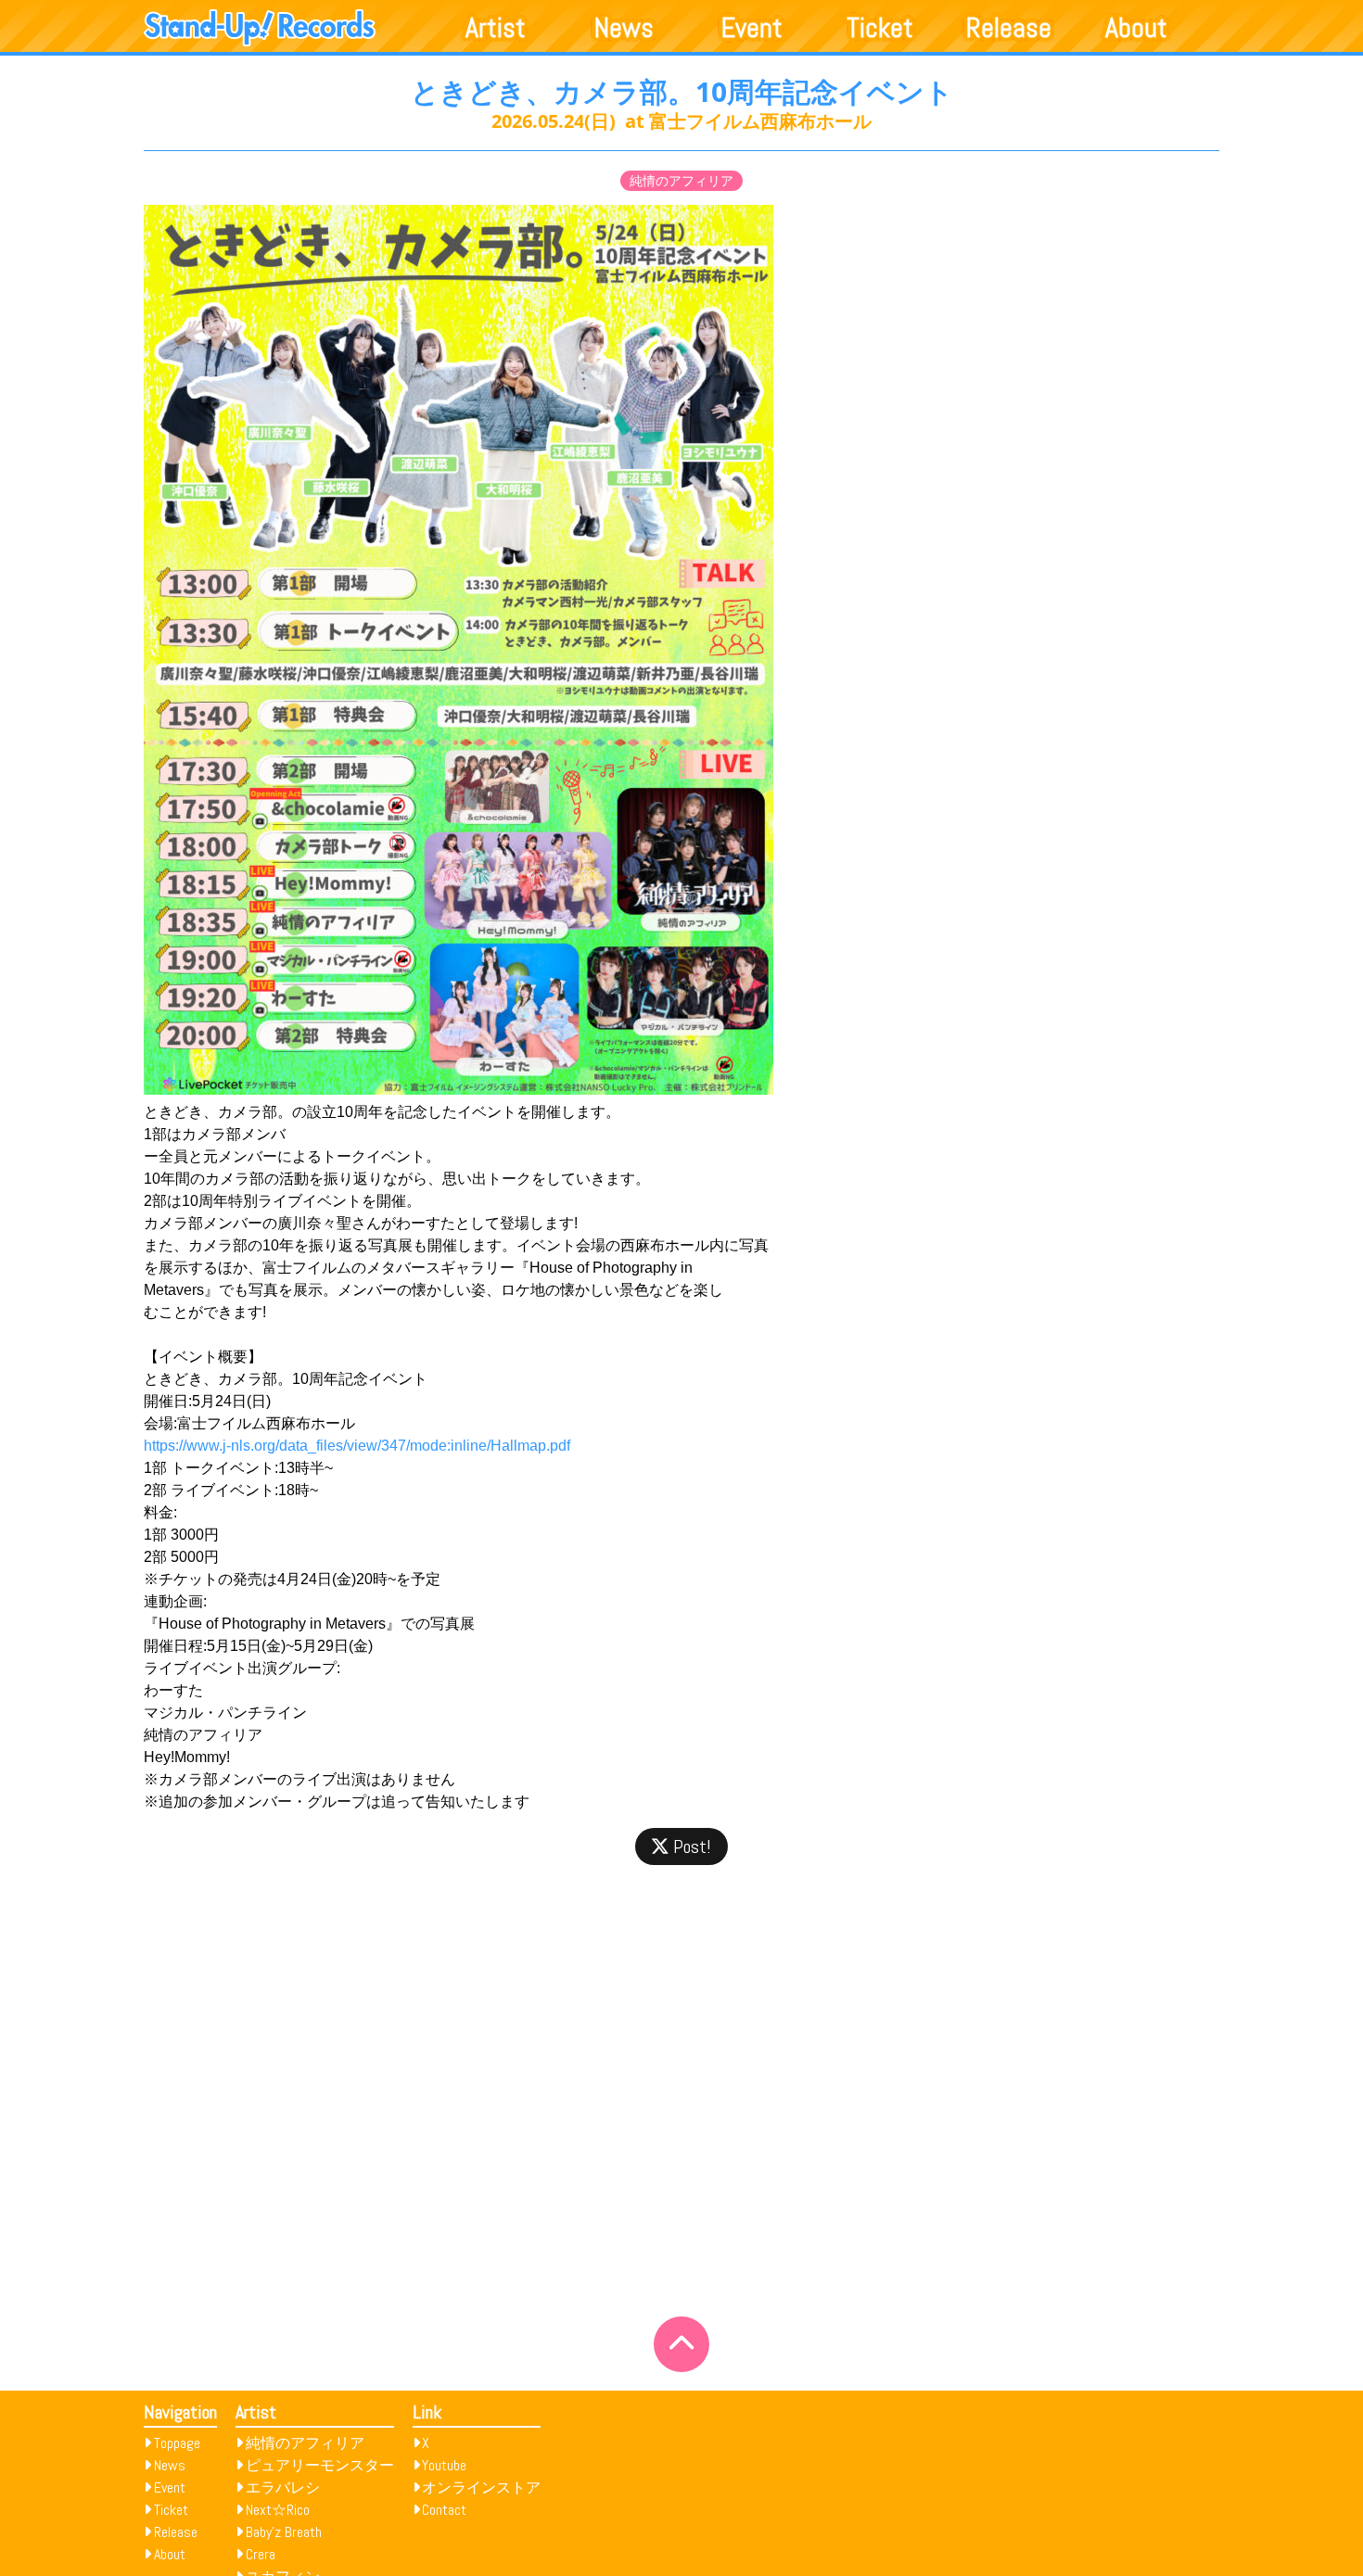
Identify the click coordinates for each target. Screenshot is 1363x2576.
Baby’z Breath (284, 2532)
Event (752, 28)
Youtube (444, 2465)
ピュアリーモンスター (320, 2465)
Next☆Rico (278, 2510)
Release (1009, 28)
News (624, 28)
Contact (444, 2510)
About (1136, 28)
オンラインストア (481, 2487)
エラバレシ (283, 2487)
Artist (496, 28)
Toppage (177, 2443)
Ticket (880, 28)
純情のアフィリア (681, 181)
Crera (261, 2554)
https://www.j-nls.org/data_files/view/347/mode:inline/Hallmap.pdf (357, 1446)
